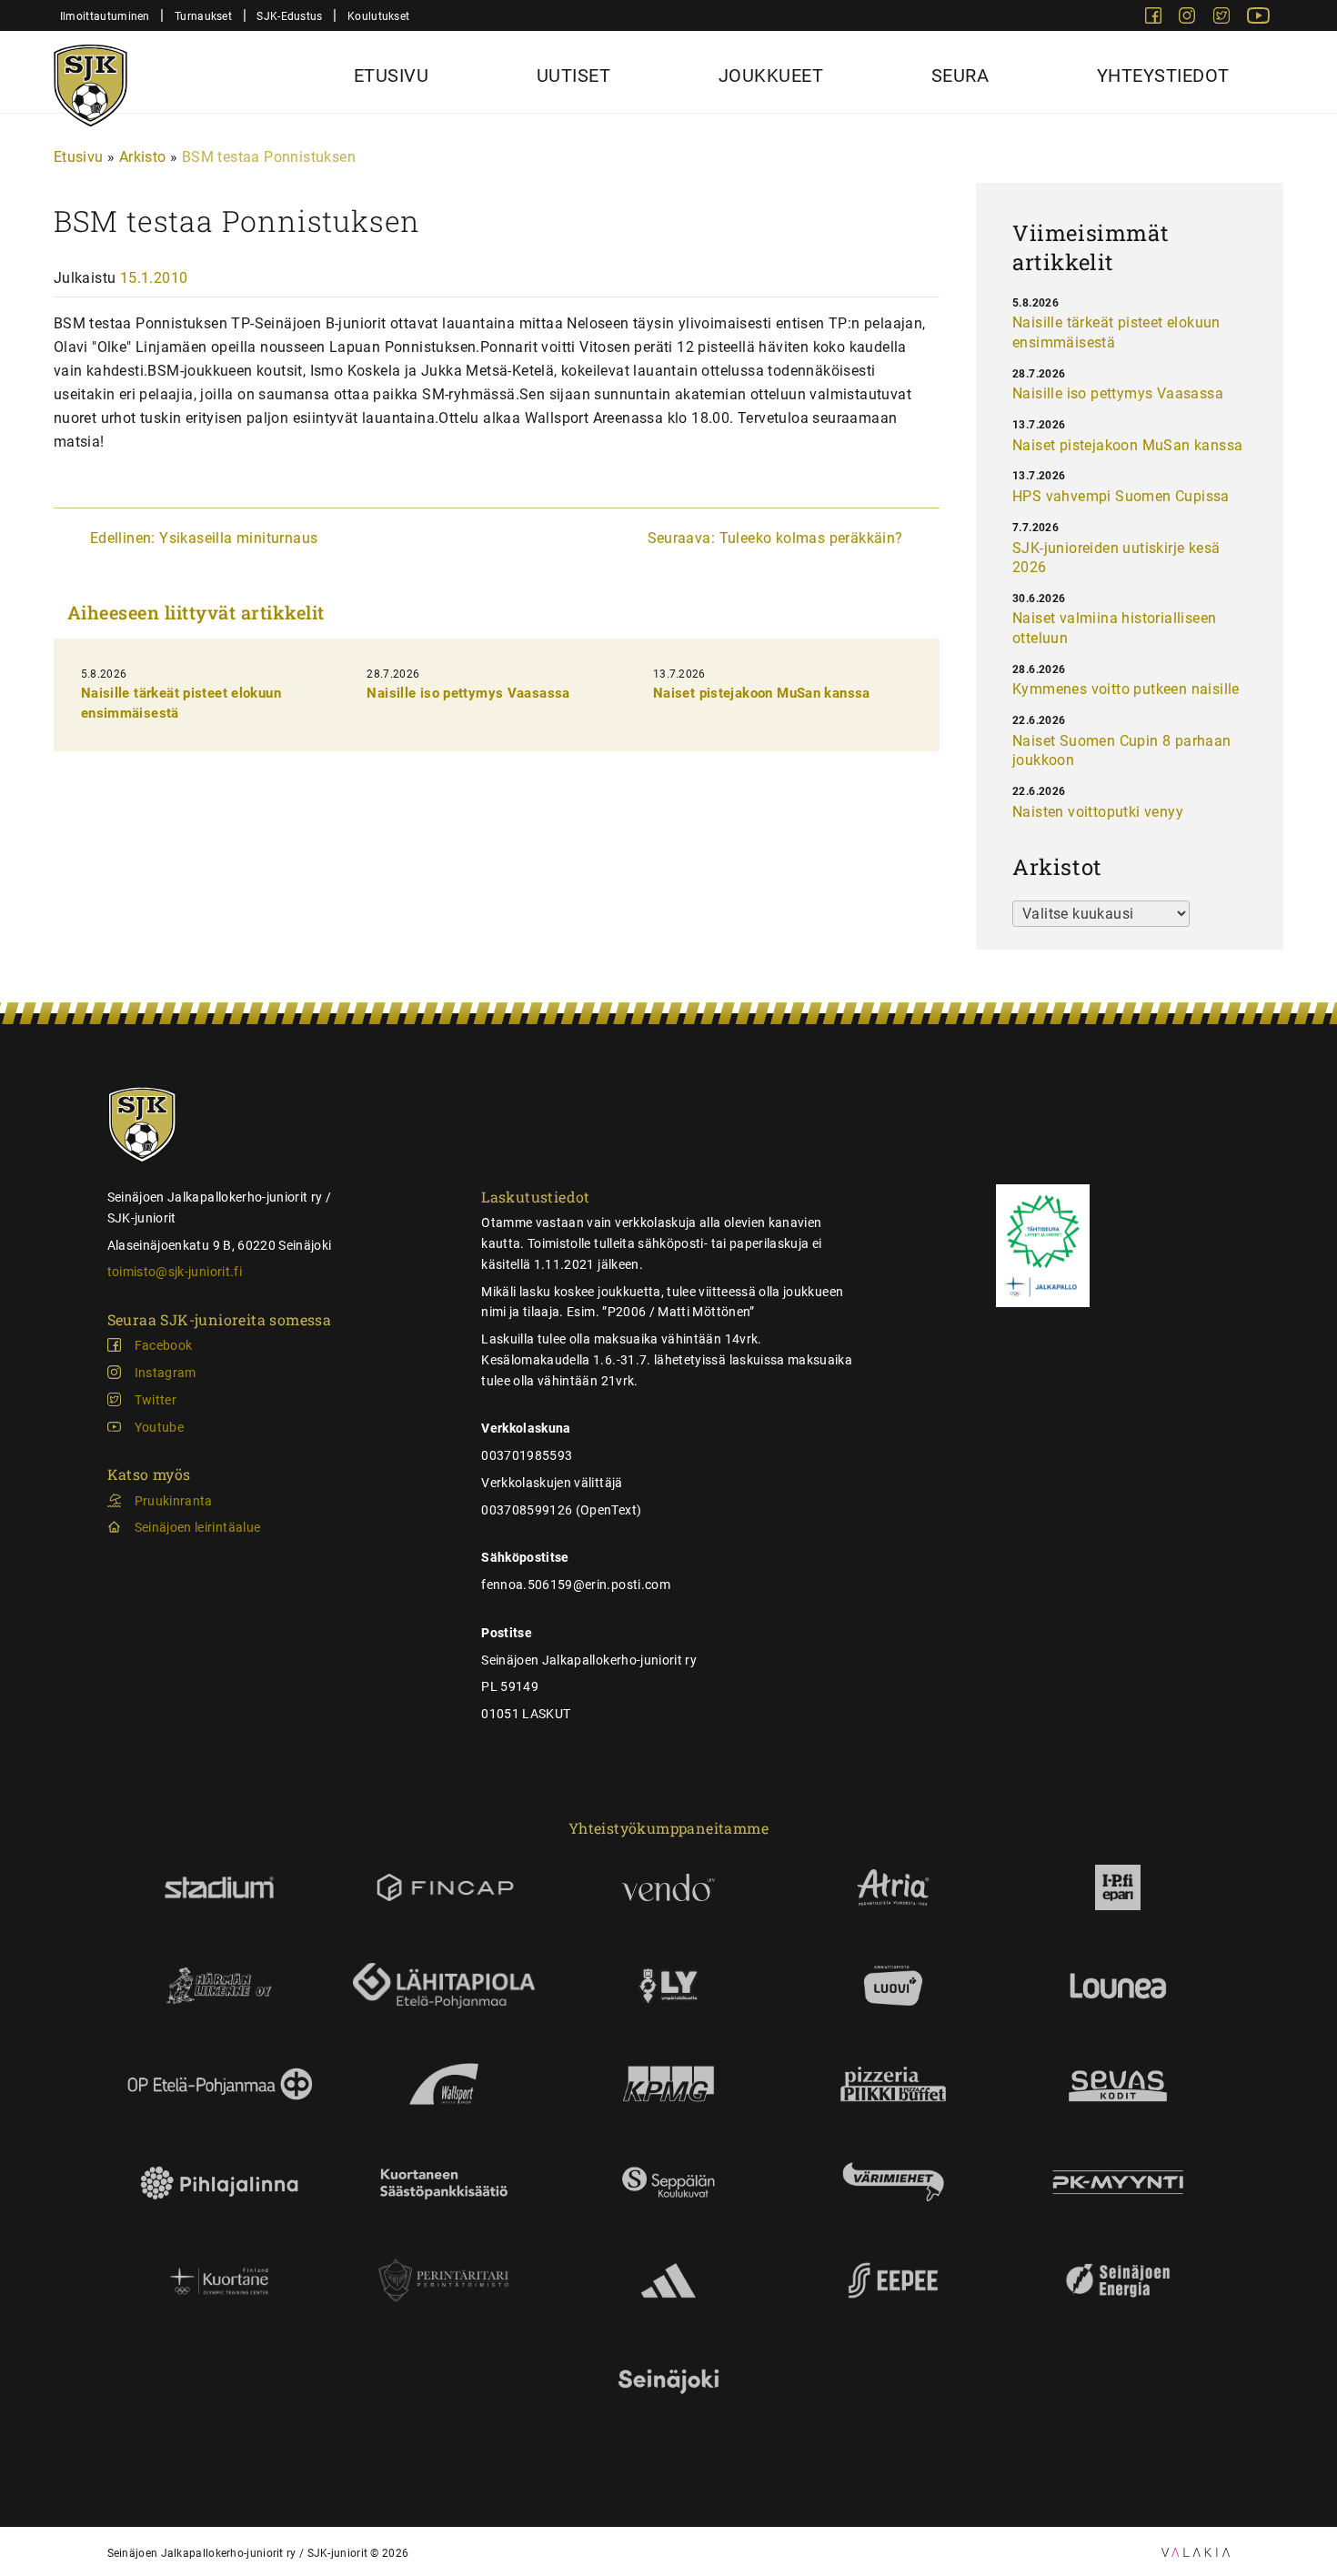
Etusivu (392, 75)
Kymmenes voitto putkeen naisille (1126, 689)
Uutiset (574, 75)
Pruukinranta (174, 1501)
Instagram (166, 1373)
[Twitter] (1223, 19)
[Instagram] (1189, 19)
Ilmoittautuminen (105, 16)
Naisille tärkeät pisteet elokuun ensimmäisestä (1116, 332)
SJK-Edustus (289, 16)
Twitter (156, 1400)
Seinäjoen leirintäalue (198, 1527)
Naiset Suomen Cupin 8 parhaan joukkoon (1122, 751)
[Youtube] (1258, 19)
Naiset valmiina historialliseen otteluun (1114, 628)
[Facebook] (1155, 19)
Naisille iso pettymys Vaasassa (468, 693)
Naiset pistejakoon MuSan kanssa (762, 693)
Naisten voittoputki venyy (1098, 812)
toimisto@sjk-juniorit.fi (175, 1272)
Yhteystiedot (1163, 75)
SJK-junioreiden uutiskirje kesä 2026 (1116, 558)
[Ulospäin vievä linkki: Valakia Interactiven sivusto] (1196, 2552)
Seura (960, 75)
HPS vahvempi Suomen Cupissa (1121, 496)
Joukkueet (771, 75)
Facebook (164, 1345)
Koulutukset (378, 16)
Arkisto (143, 157)
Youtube (159, 1427)
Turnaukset (203, 16)
